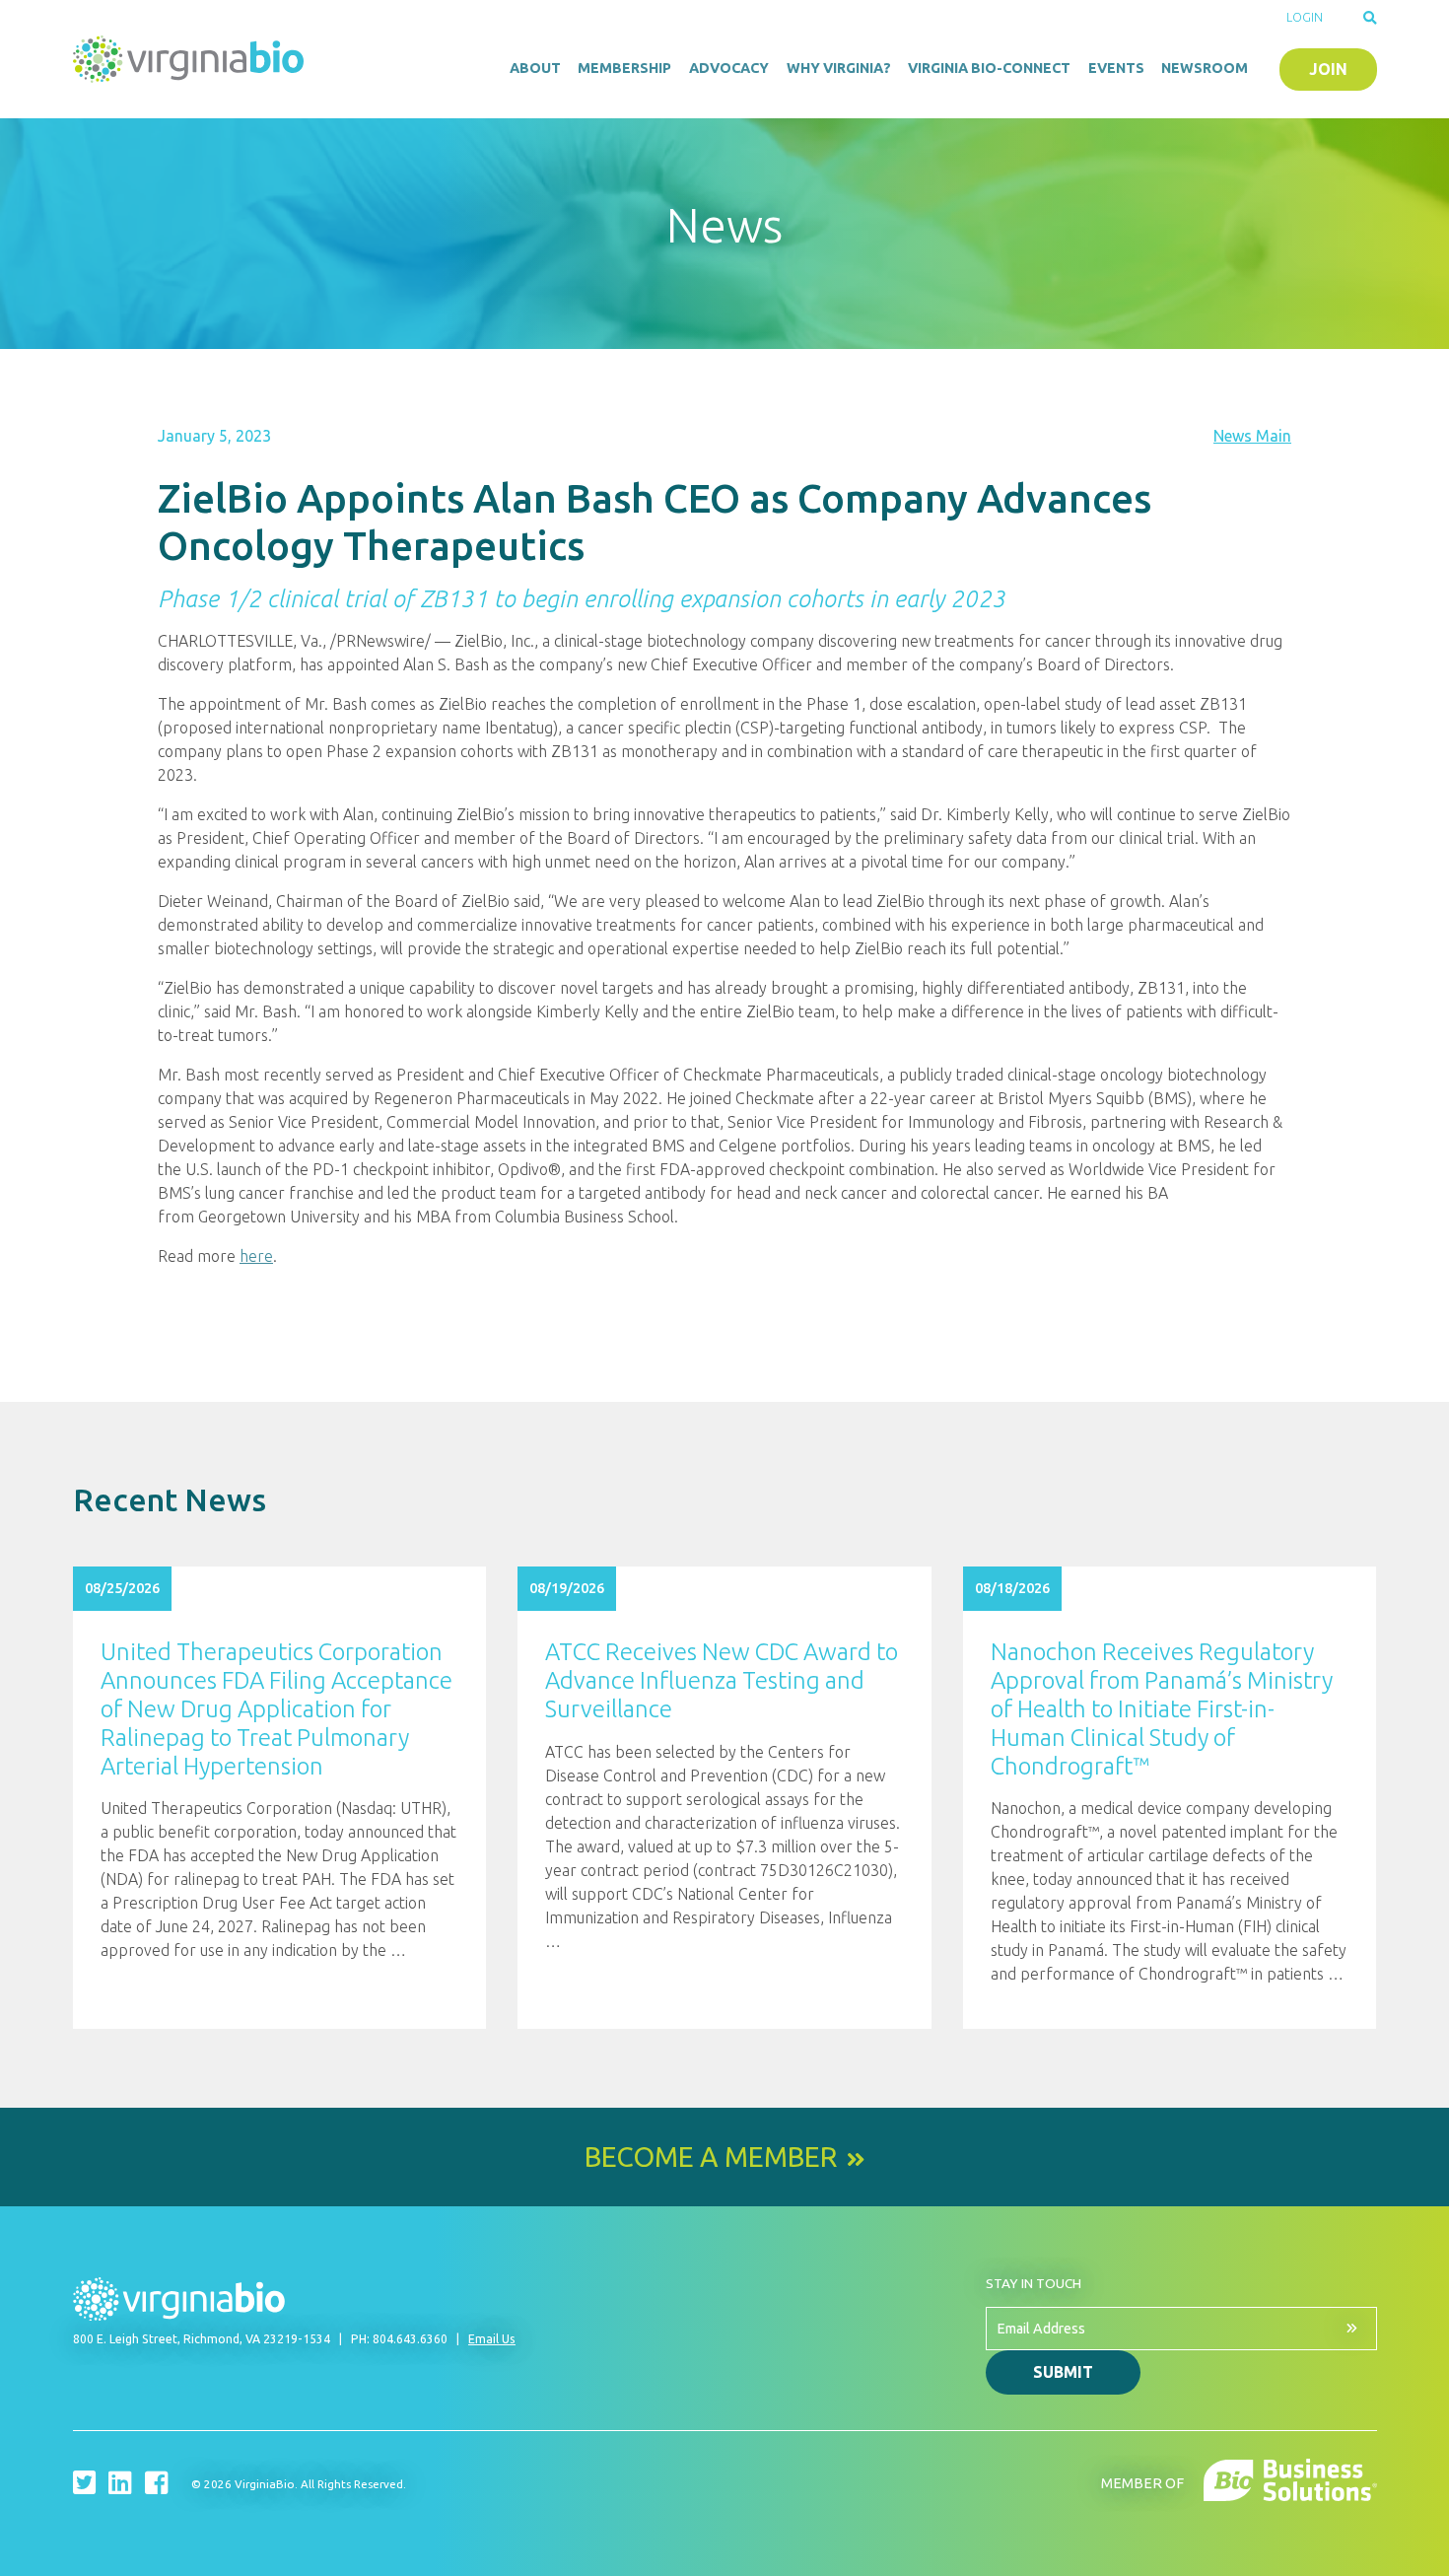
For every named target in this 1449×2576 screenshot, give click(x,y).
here (256, 1256)
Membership (624, 68)
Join (1328, 69)
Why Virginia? (839, 68)
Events (1116, 68)
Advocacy (729, 68)
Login (1305, 17)
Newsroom (1205, 68)
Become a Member (711, 2157)
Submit (1063, 2372)
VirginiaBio (191, 59)
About (535, 68)
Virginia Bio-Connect (989, 68)
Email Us (492, 2339)
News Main (1252, 436)
